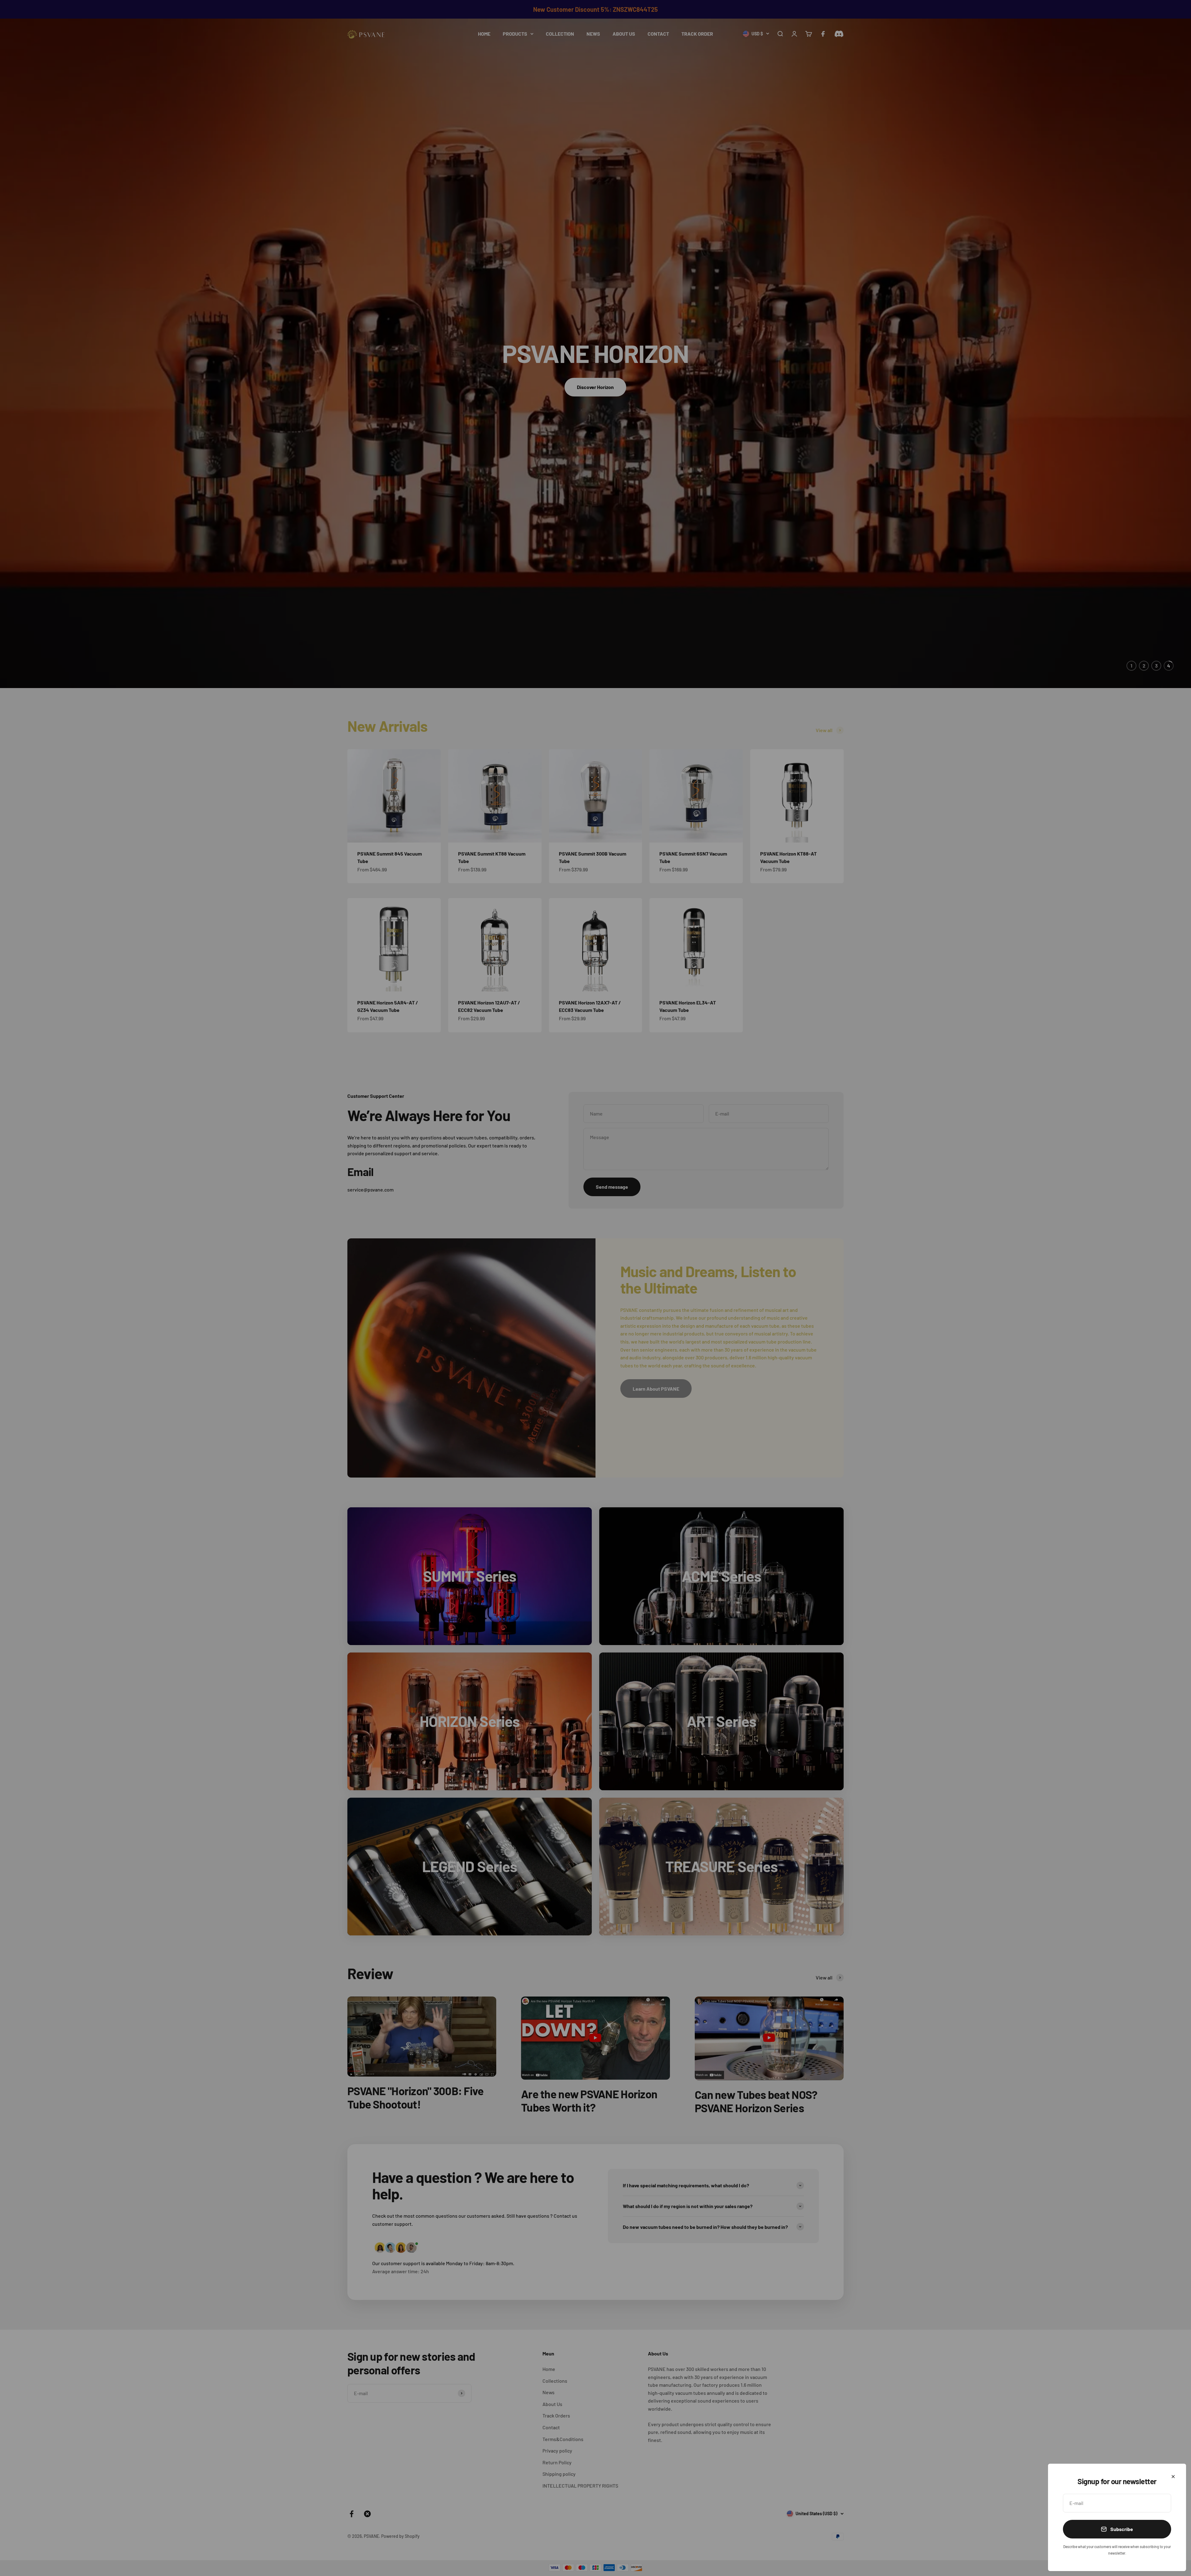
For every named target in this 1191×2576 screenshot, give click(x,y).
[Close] (1173, 2477)
